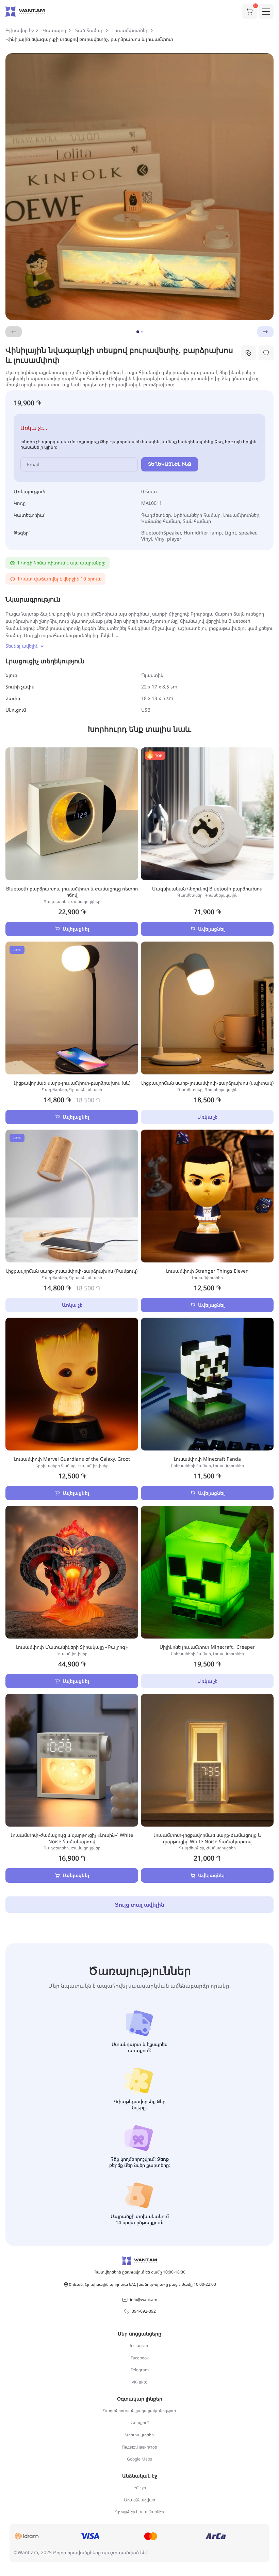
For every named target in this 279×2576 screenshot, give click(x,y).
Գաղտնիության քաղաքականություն (139, 2411)
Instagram (139, 2346)
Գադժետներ (156, 515)
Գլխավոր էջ (20, 30)
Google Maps (139, 2459)
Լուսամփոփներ (130, 30)
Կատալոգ (54, 30)
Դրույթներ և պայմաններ (139, 2512)
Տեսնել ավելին (22, 646)
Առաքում (140, 2423)
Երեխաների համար (197, 515)
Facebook (140, 2358)
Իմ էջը (140, 2488)
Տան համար (89, 30)
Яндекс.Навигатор (139, 2447)
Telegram (140, 2370)
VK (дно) (139, 2382)
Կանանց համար (161, 521)
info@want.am (144, 2300)
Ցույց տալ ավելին (140, 1905)
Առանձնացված (139, 2500)
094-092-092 (144, 2311)
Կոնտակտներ (139, 2435)
